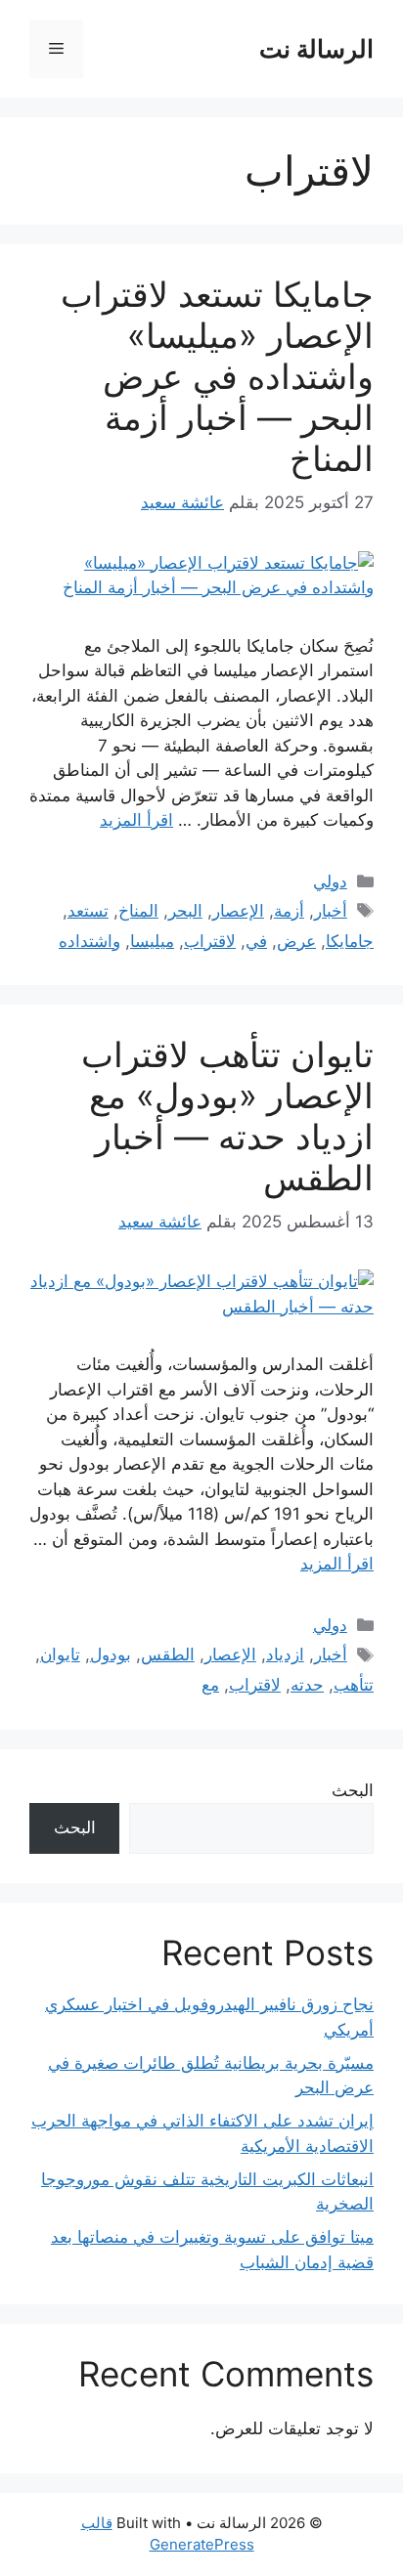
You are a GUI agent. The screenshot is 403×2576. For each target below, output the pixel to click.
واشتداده (90, 941)
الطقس (168, 1654)
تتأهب (354, 1685)
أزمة (289, 911)
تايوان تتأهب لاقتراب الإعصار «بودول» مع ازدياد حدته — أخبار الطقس (227, 1116)
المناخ (138, 911)
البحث (353, 1790)
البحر (185, 911)
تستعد (88, 911)
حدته (307, 1685)
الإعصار (238, 911)
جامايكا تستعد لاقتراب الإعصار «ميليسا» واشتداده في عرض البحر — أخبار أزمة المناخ (217, 376)
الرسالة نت (316, 49)
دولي (330, 881)
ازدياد (285, 1654)
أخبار (331, 911)
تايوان (60, 1654)
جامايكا (350, 941)
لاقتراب (210, 941)
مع (210, 1685)
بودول (111, 1654)
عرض (296, 941)
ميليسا (152, 941)
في (256, 941)
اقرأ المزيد (136, 820)
